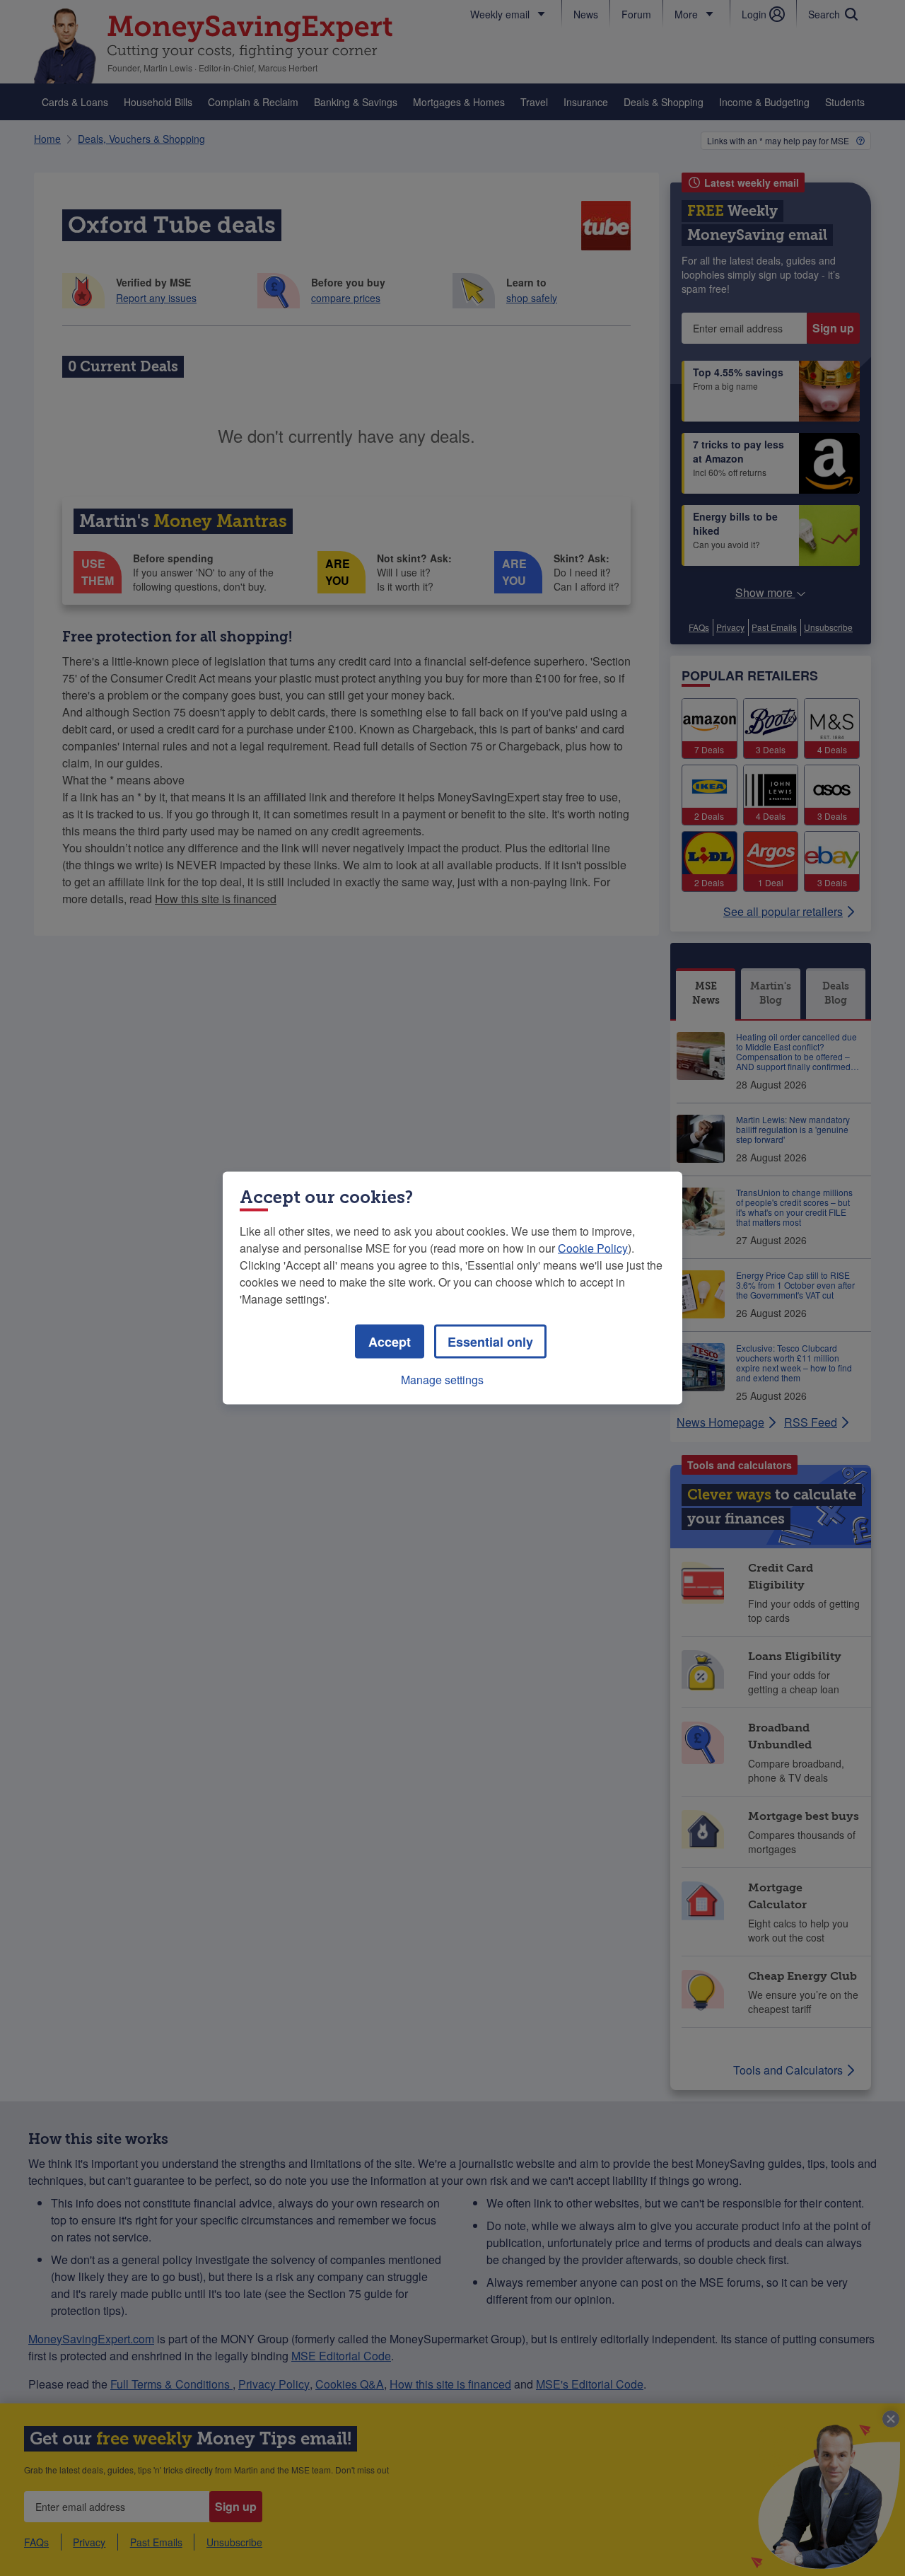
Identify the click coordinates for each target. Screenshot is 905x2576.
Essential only (490, 1342)
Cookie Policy (593, 1248)
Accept (390, 1342)
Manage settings (442, 1380)
